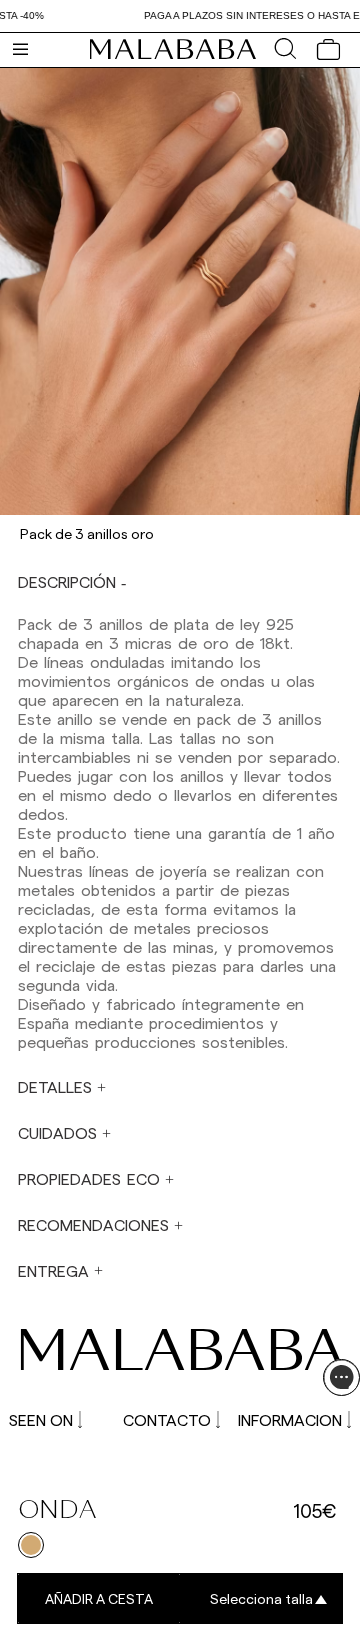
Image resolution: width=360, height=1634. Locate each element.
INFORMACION (290, 1419)
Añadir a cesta (99, 1598)
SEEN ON (41, 1419)
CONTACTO (167, 1419)
